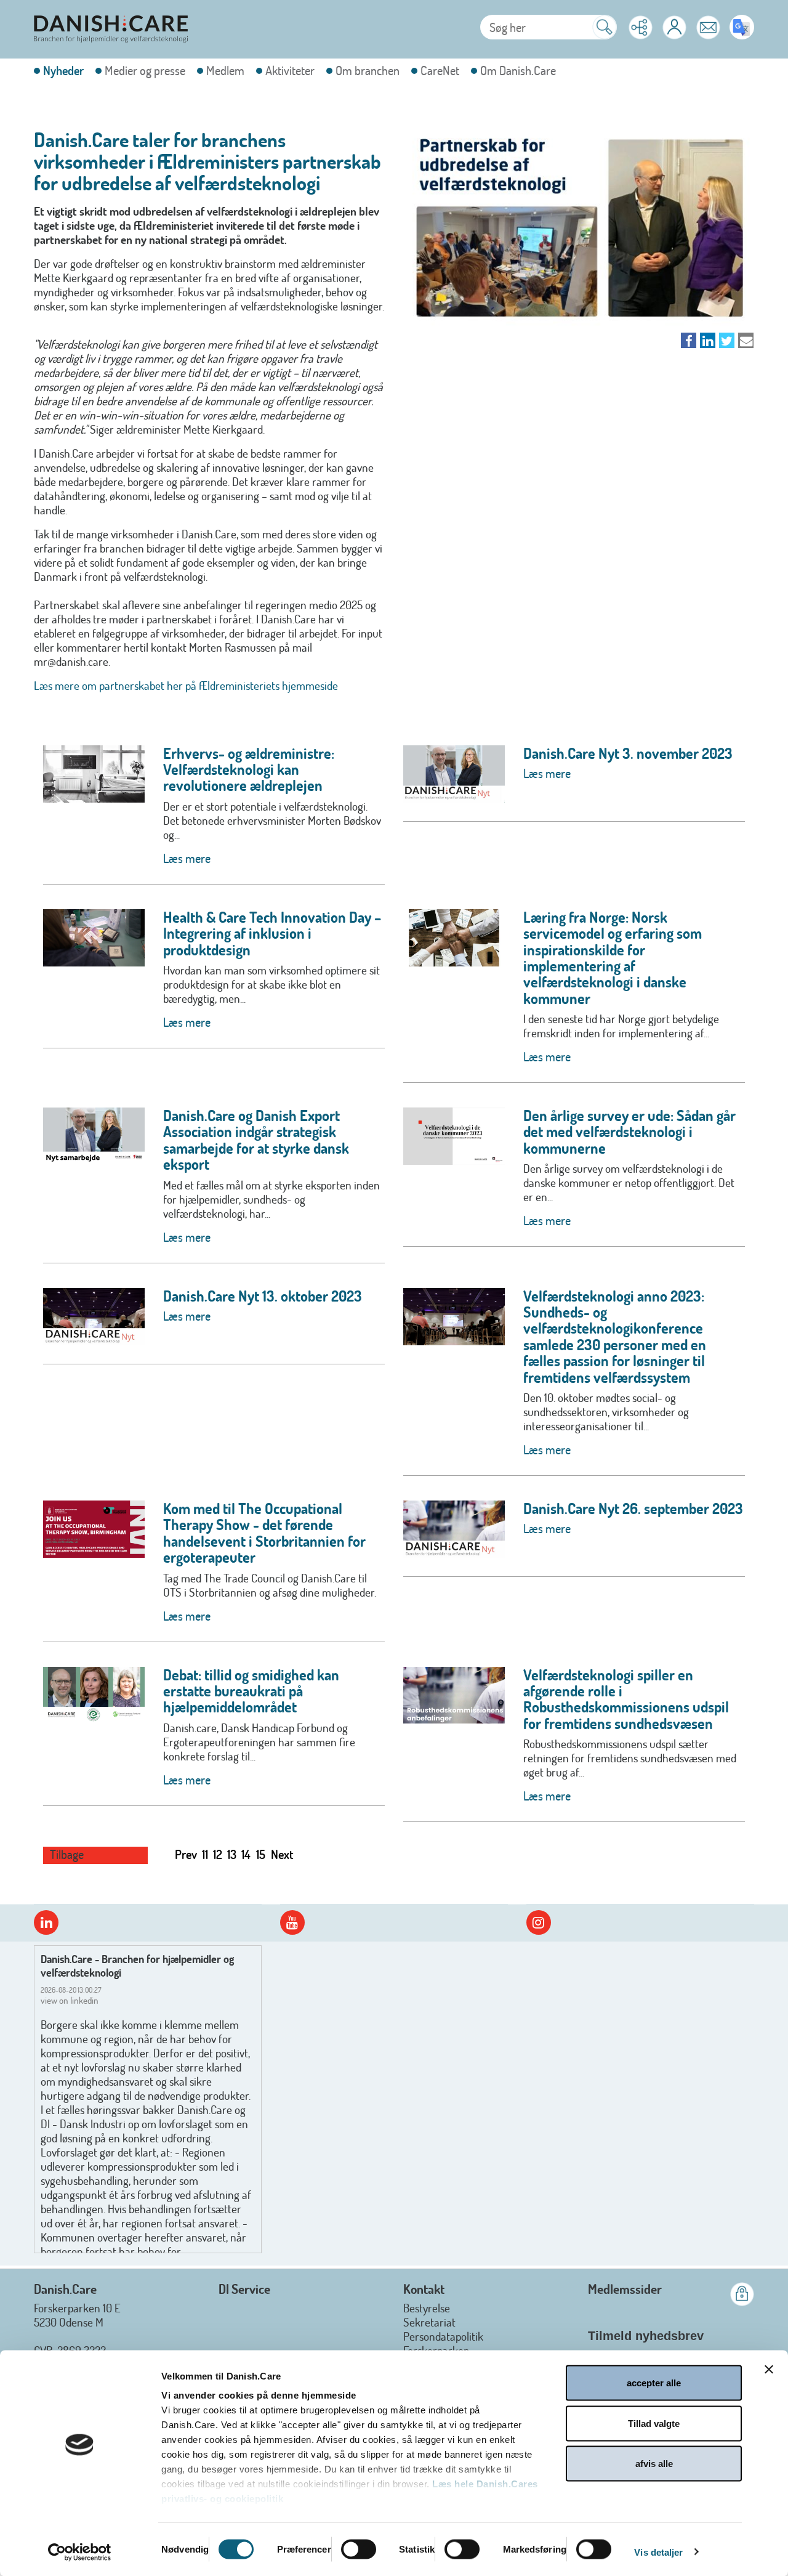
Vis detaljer (658, 2552)
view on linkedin (70, 2000)
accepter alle (654, 2383)
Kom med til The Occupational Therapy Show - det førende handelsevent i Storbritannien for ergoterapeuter (264, 1533)
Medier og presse (145, 71)
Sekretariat (429, 2322)
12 (218, 1854)
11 (205, 1854)
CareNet (440, 71)
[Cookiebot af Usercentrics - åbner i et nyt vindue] (80, 2552)
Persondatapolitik (443, 2336)
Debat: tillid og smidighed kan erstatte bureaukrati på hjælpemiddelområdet (251, 1691)
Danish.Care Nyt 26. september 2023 (633, 1508)
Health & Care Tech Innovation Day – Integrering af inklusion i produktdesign (272, 933)
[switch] (359, 2549)
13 (232, 1854)
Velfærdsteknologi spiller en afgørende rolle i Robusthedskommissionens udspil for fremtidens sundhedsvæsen (626, 1699)
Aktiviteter (290, 71)
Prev (186, 1854)
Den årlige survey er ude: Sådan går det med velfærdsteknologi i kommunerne (629, 1132)
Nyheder (63, 71)
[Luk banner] (769, 2370)
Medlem (225, 71)
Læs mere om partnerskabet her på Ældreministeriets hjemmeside (186, 685)
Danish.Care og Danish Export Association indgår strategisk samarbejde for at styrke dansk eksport (256, 1140)
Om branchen (368, 71)
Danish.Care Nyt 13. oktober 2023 (263, 1296)
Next (282, 1854)
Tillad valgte (654, 2423)
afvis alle (654, 2464)
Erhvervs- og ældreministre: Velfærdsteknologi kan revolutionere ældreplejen (249, 769)
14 (246, 1854)
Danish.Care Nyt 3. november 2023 (628, 753)
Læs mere (187, 858)
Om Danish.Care (518, 71)
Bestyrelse (427, 2308)
